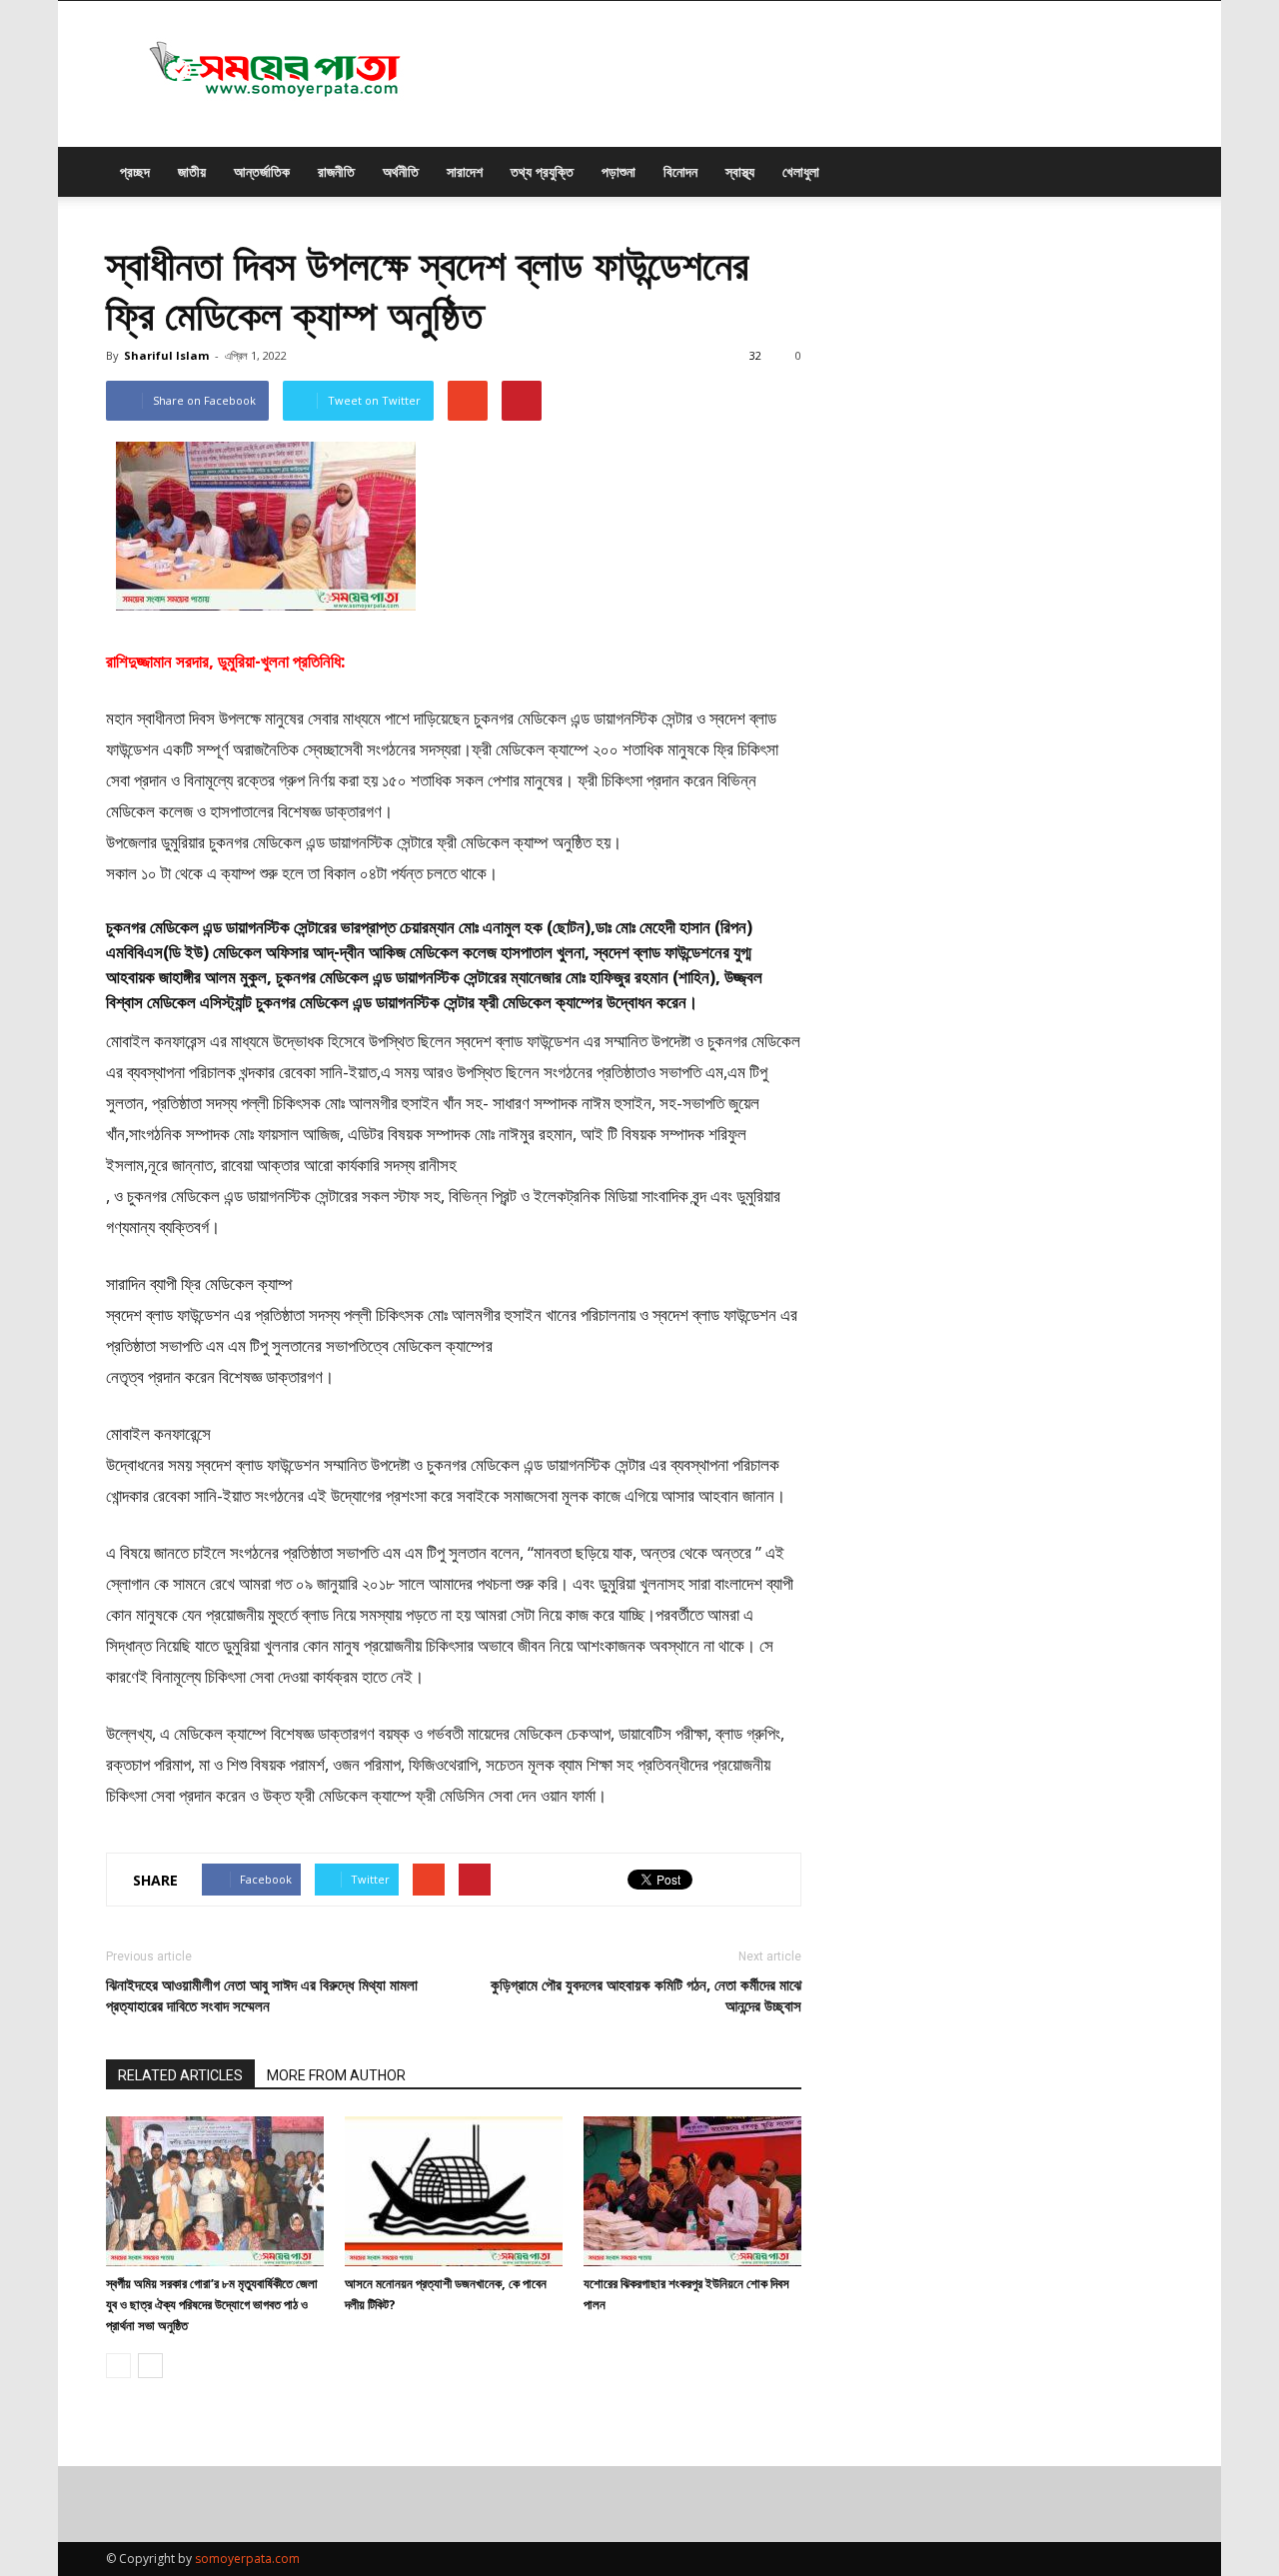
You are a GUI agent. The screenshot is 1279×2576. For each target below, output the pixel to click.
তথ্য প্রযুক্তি (542, 171)
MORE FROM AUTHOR (336, 2075)
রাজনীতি (336, 171)
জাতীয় (192, 171)
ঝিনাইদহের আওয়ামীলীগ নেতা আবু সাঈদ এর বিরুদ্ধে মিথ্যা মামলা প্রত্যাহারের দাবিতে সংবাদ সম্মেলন (262, 1995)
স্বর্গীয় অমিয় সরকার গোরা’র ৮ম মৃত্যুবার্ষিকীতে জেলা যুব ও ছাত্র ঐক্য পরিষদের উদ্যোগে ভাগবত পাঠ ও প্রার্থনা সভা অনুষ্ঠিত (212, 2304)
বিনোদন (680, 171)
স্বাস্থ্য (740, 171)
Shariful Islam (166, 355)
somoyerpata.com (247, 2559)
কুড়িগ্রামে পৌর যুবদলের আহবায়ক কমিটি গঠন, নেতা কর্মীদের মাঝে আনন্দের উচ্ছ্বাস (646, 1995)
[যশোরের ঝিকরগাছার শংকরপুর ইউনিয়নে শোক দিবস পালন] (692, 2191)
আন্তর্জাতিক (262, 171)
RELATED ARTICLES (180, 2075)
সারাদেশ (465, 171)
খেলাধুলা (801, 171)
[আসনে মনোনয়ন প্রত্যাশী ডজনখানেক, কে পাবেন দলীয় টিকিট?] (454, 2191)
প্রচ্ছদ (135, 171)
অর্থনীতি (401, 171)
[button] (1149, 172)
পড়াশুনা (619, 171)
